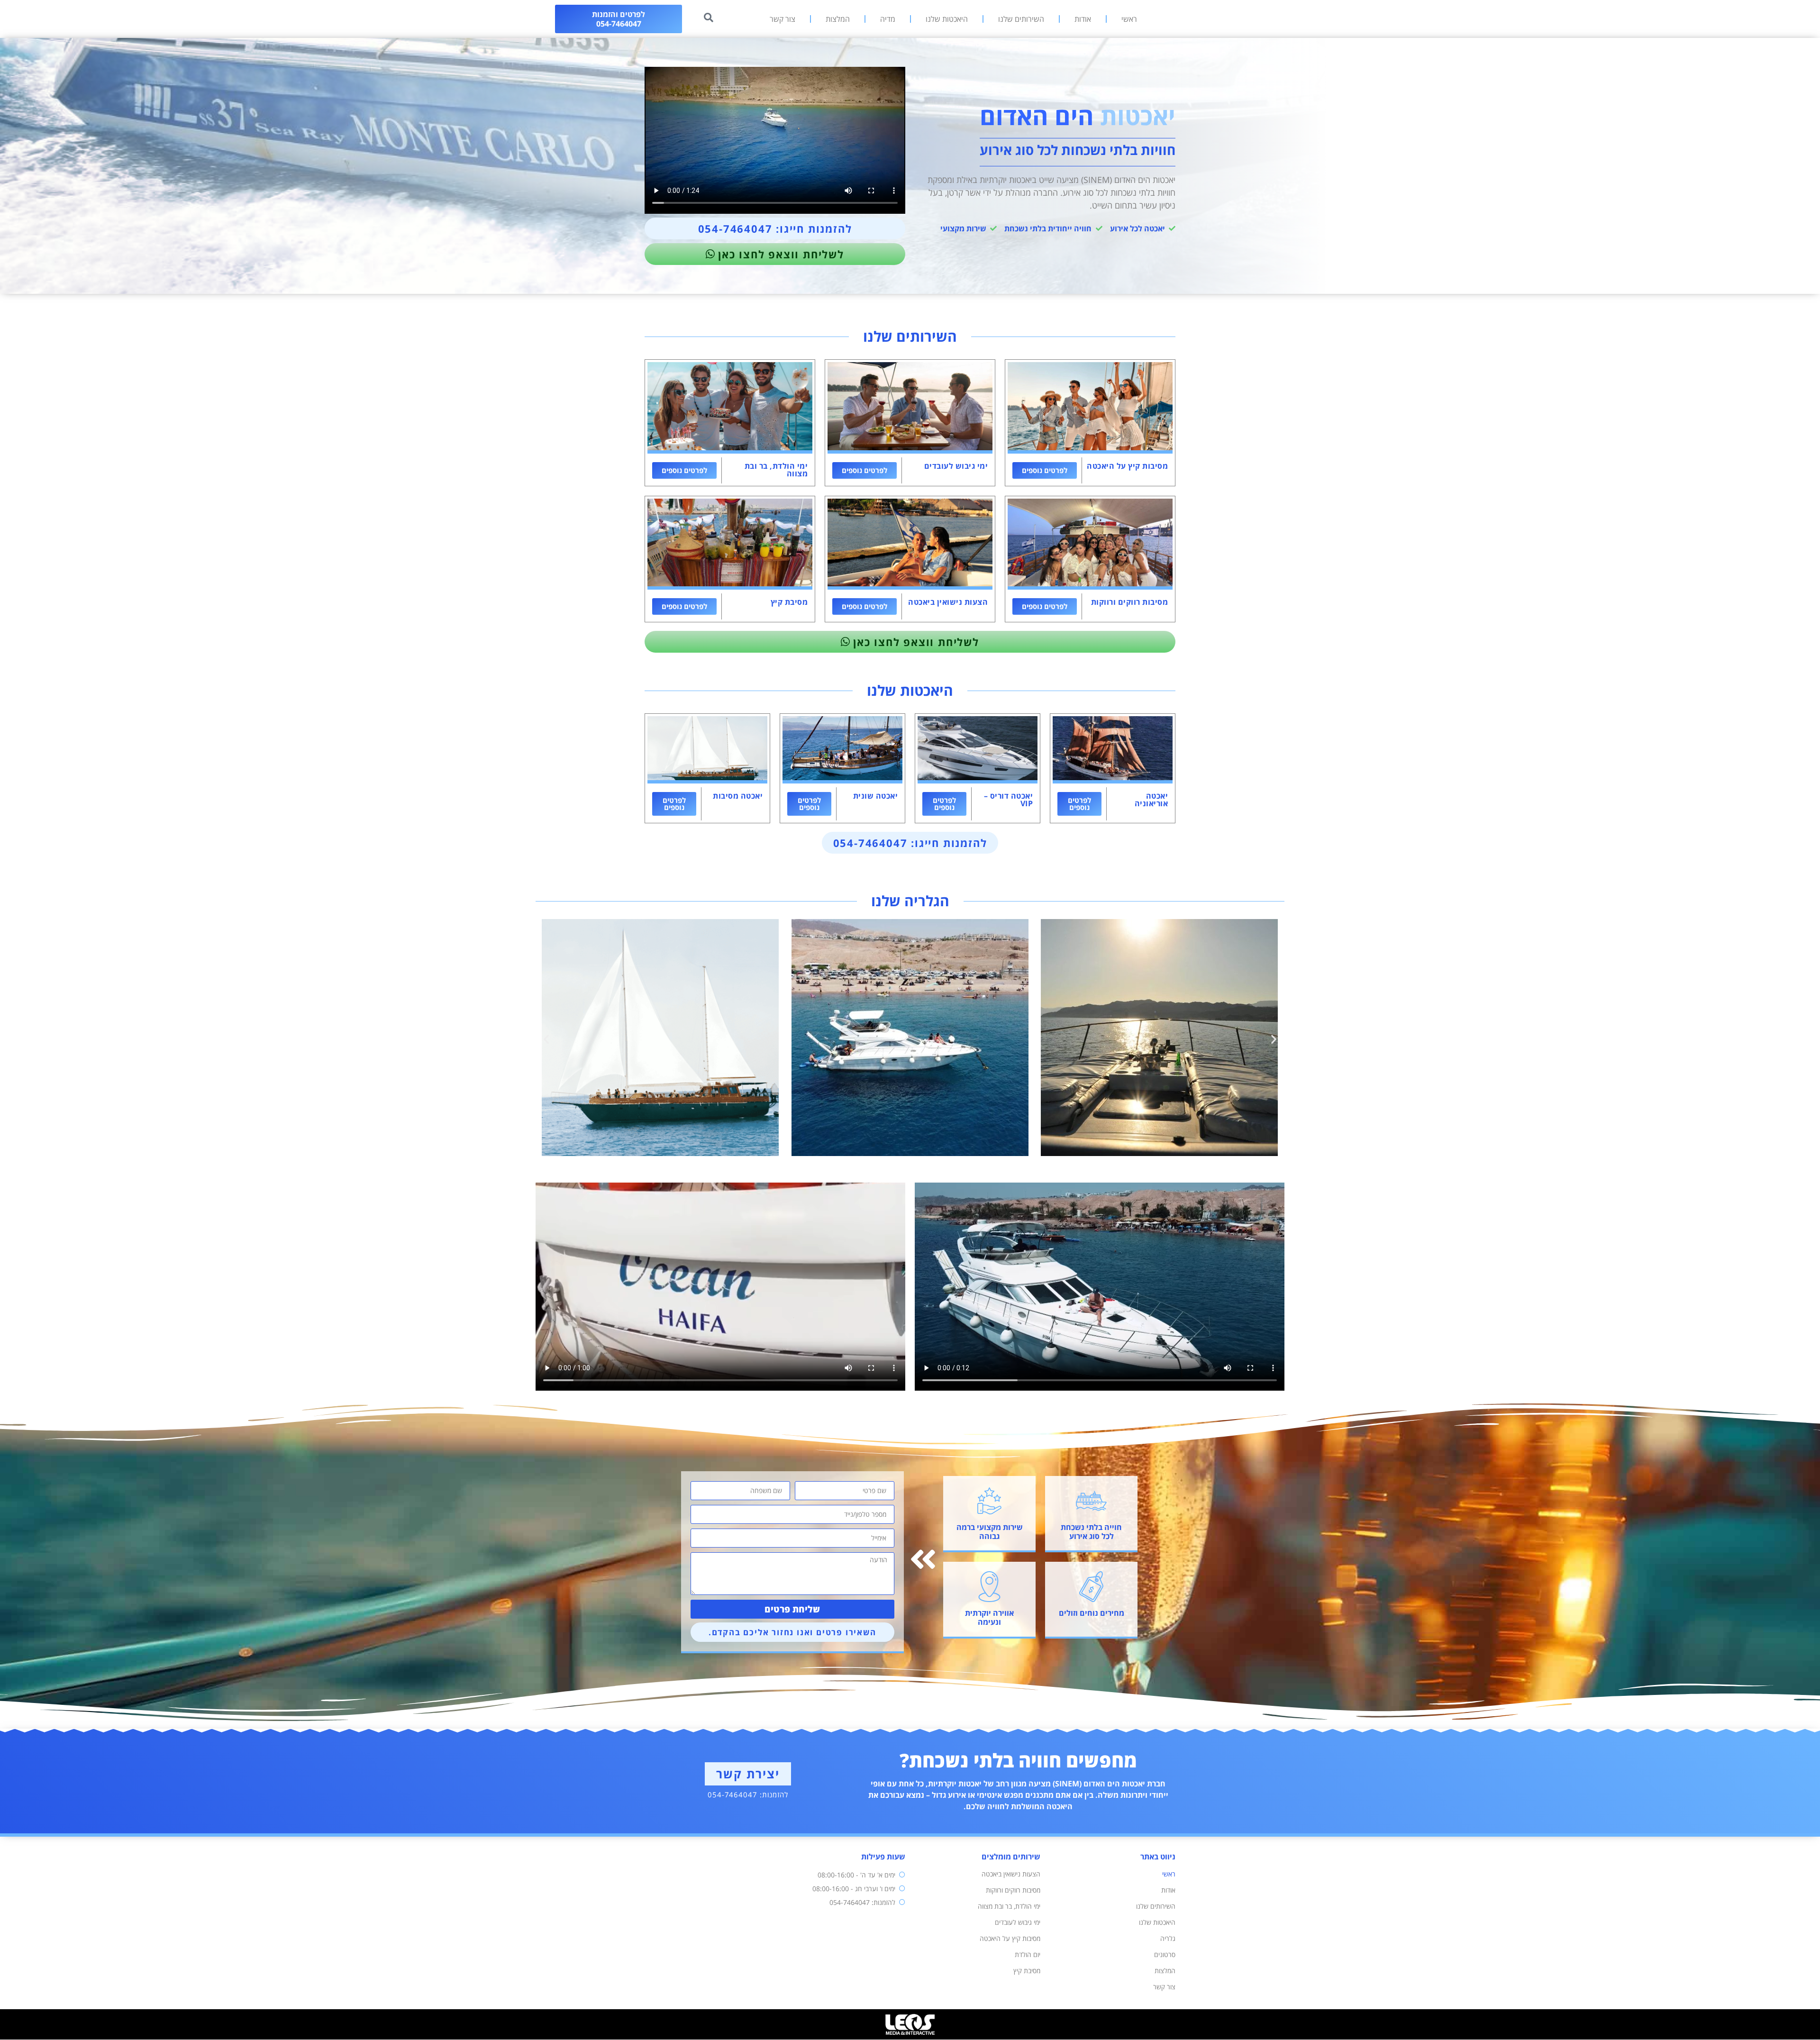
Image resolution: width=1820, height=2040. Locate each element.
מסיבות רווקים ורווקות (1013, 1890)
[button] (546, 1039)
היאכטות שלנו (947, 19)
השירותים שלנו (1021, 19)
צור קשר (783, 19)
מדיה (888, 19)
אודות (1083, 19)
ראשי (1129, 19)
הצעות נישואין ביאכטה (1011, 1874)
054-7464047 (733, 1794)
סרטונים (1165, 1954)
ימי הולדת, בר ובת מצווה (1009, 1906)
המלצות (838, 19)
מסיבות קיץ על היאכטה (1010, 1938)
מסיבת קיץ (1027, 1971)
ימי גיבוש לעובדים (1018, 1922)
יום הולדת (1028, 1954)
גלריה (1168, 1938)
